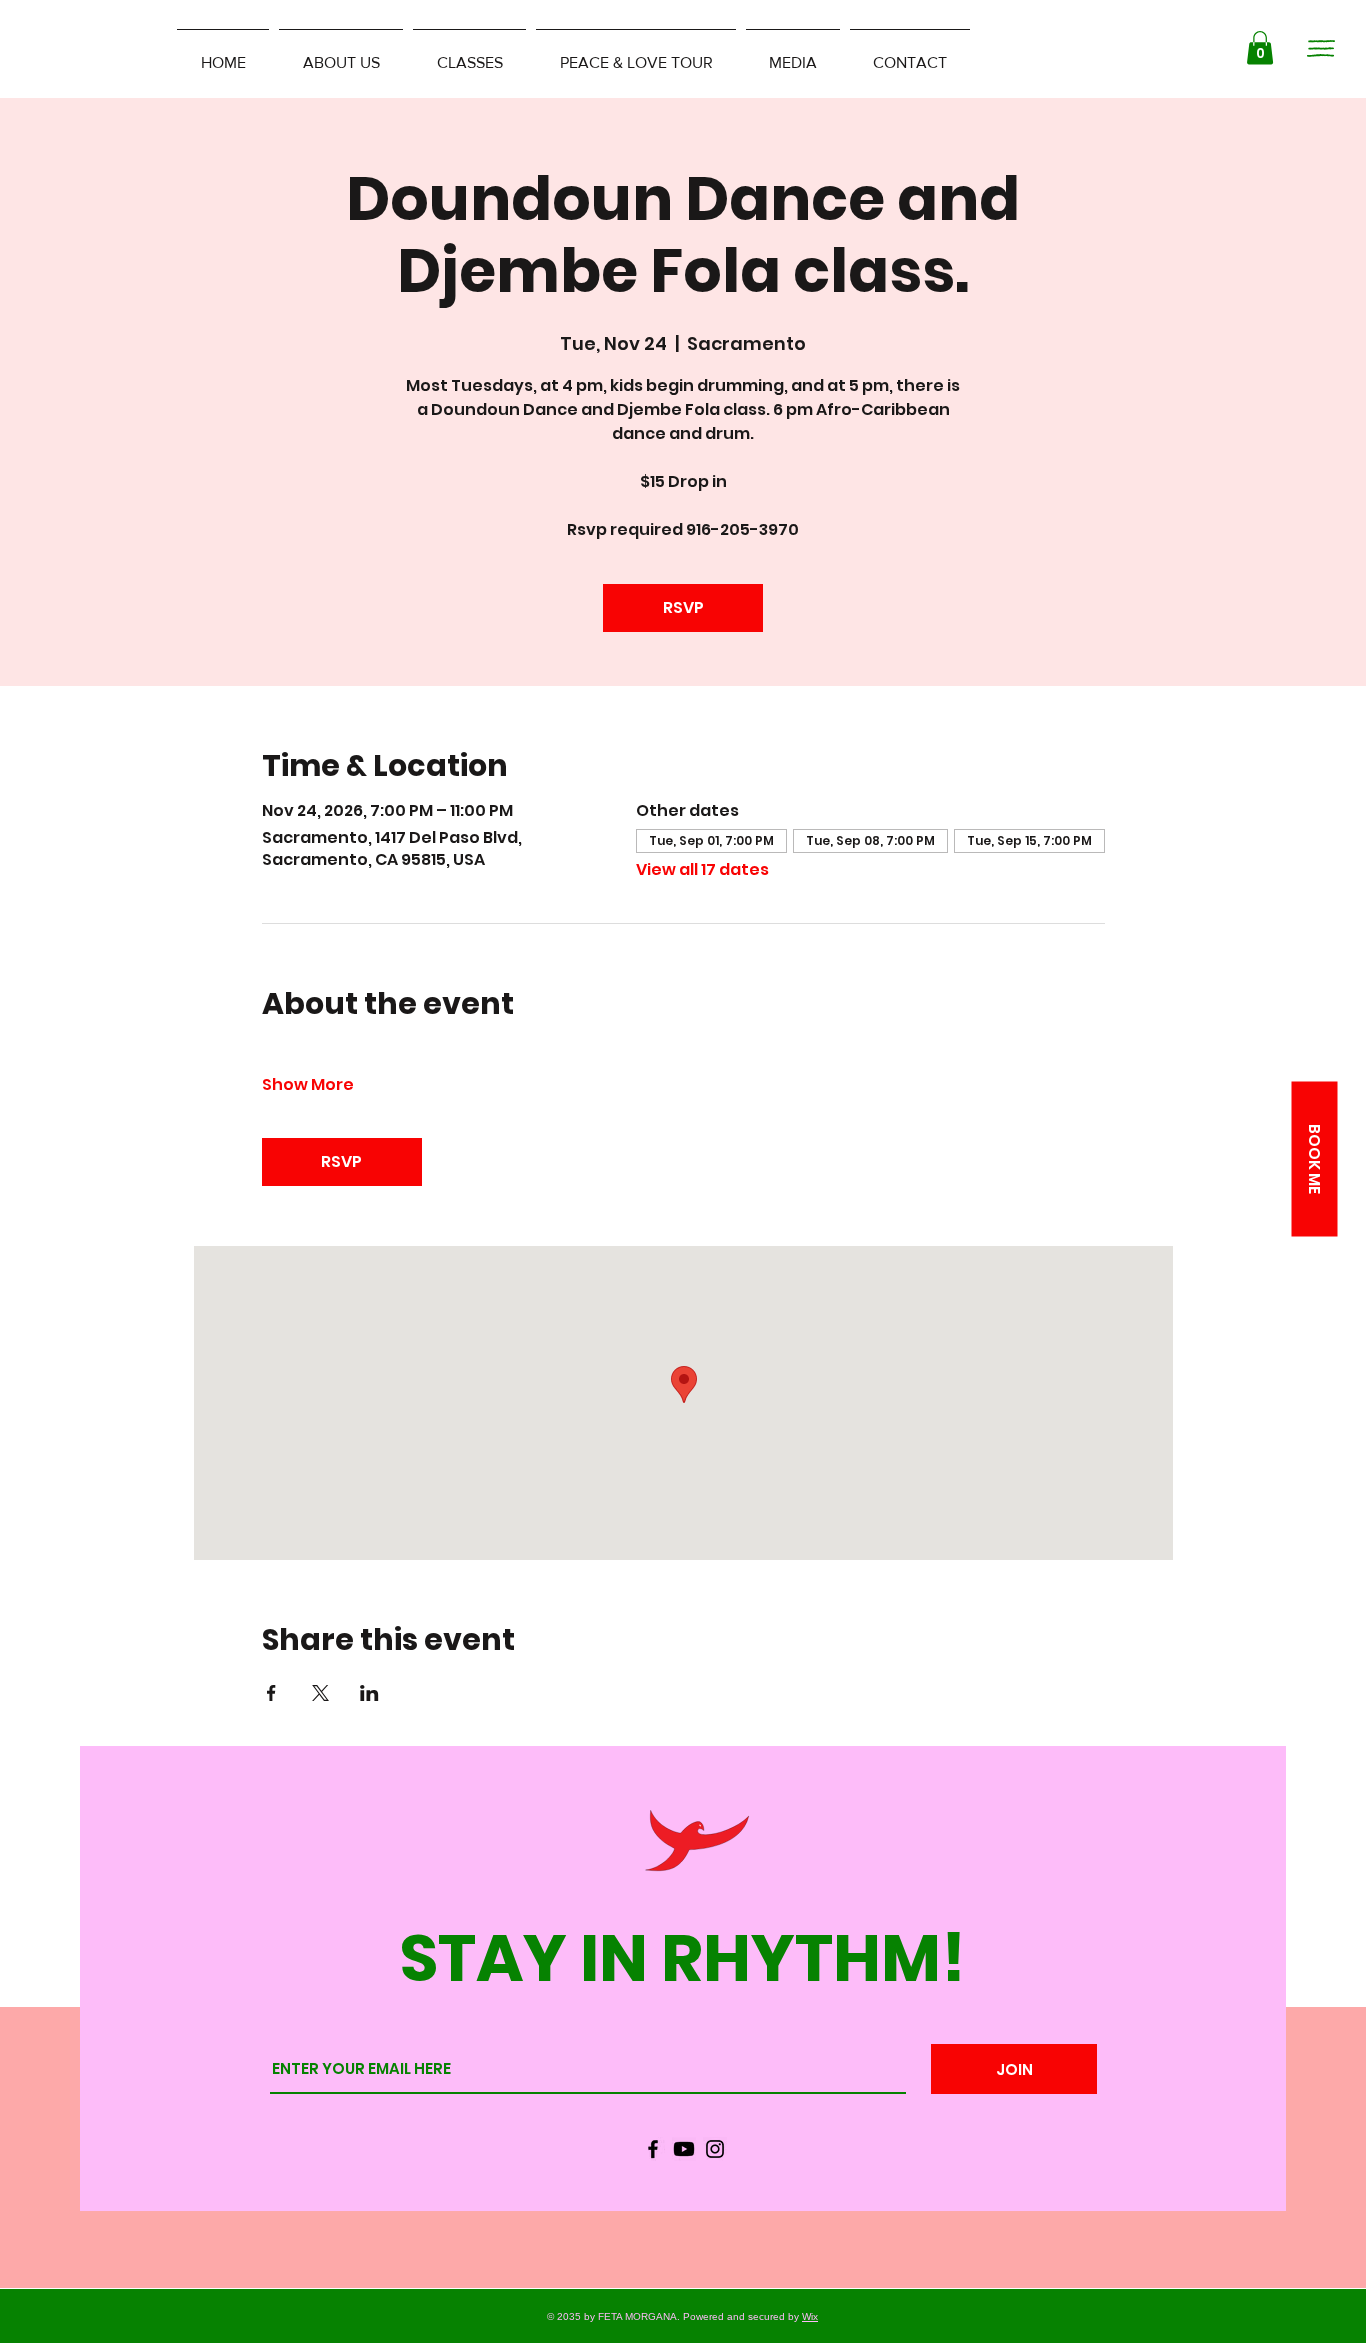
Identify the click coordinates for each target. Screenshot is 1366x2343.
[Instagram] (715, 2149)
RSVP (683, 607)
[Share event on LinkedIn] (369, 1693)
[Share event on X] (320, 1693)
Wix (810, 2316)
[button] (1260, 47)
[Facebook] (653, 2149)
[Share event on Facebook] (271, 1693)
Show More (308, 1085)
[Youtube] (684, 2149)
